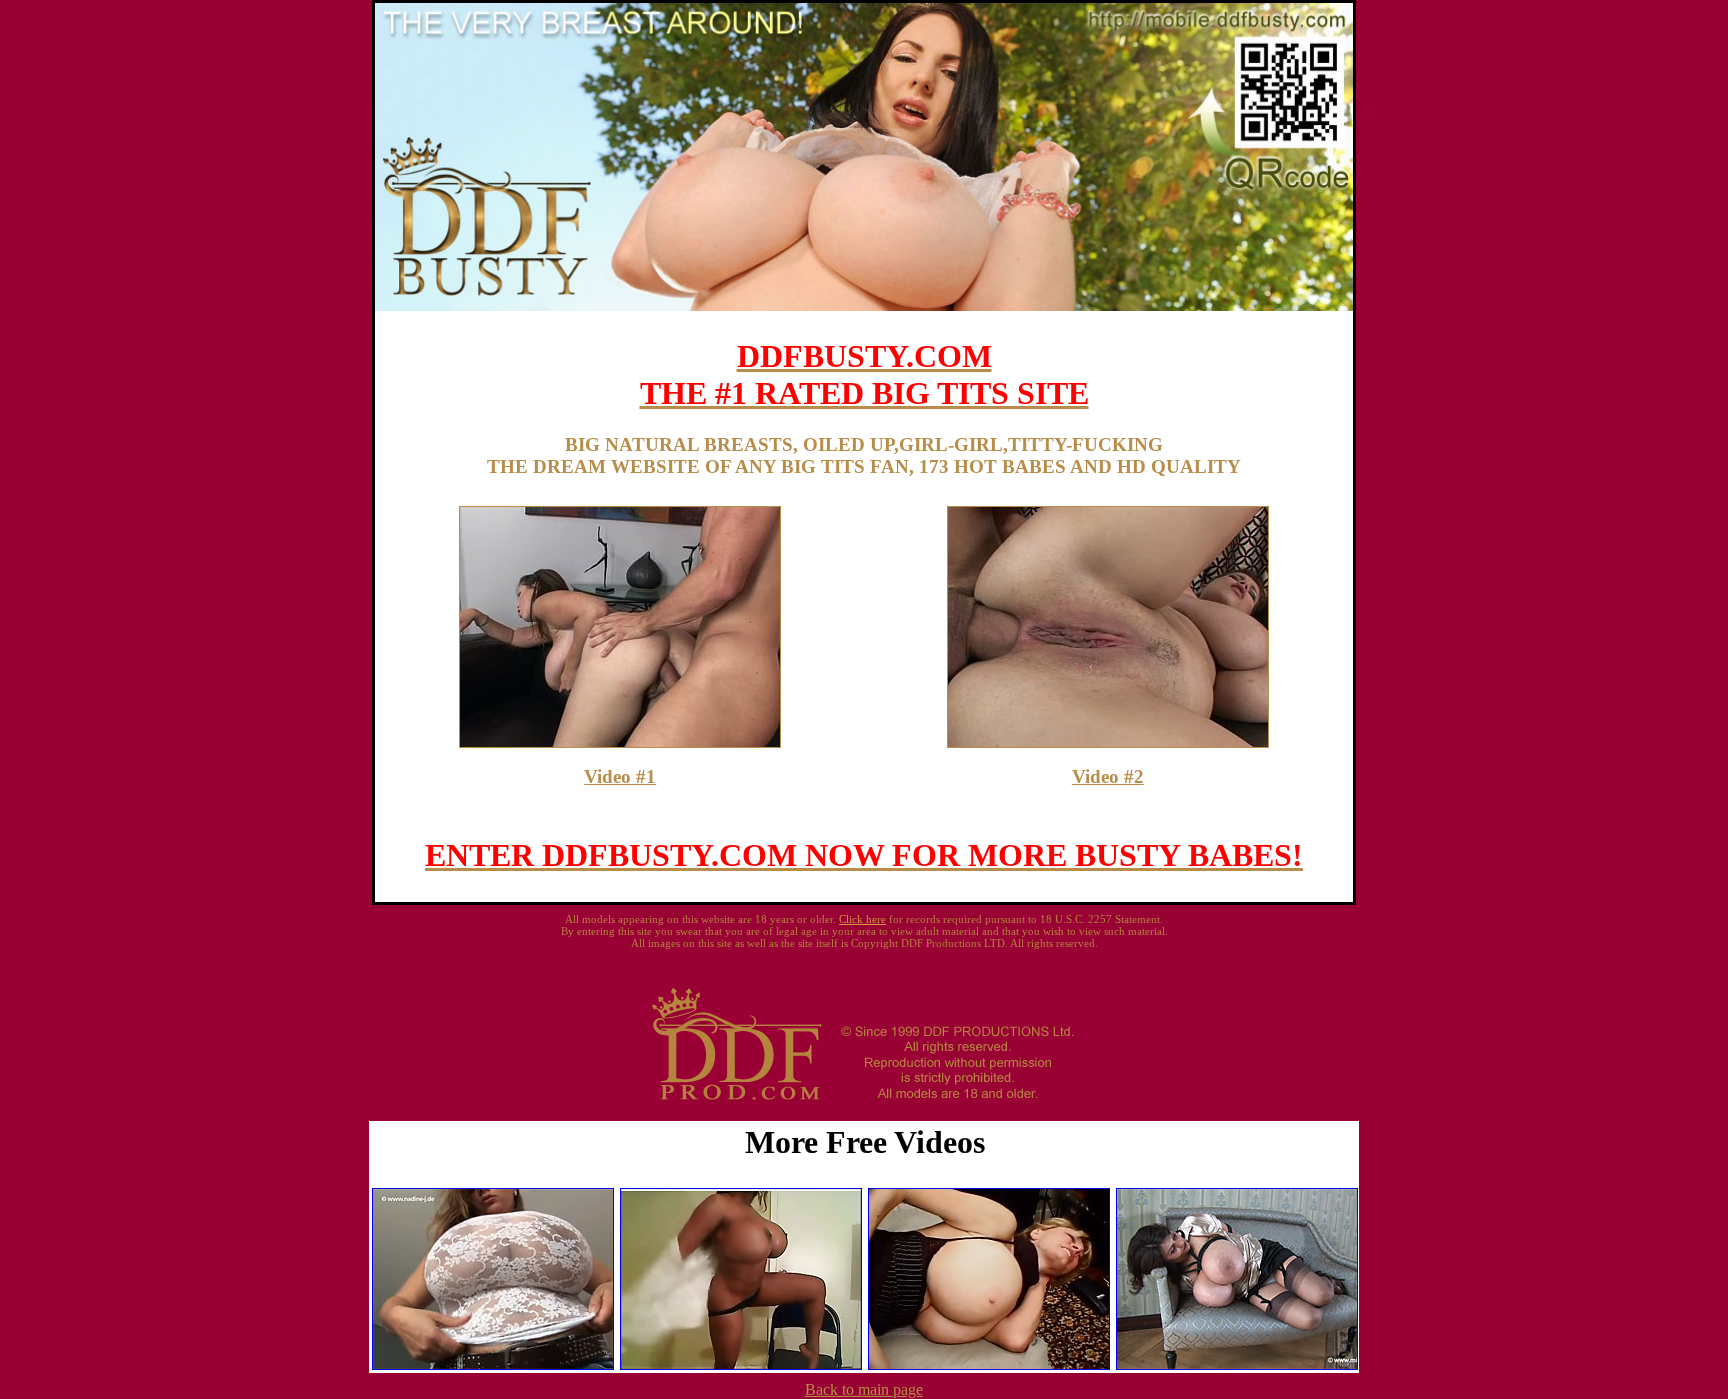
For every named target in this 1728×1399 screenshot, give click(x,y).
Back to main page (864, 1389)
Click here (862, 919)
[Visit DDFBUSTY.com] (864, 305)
